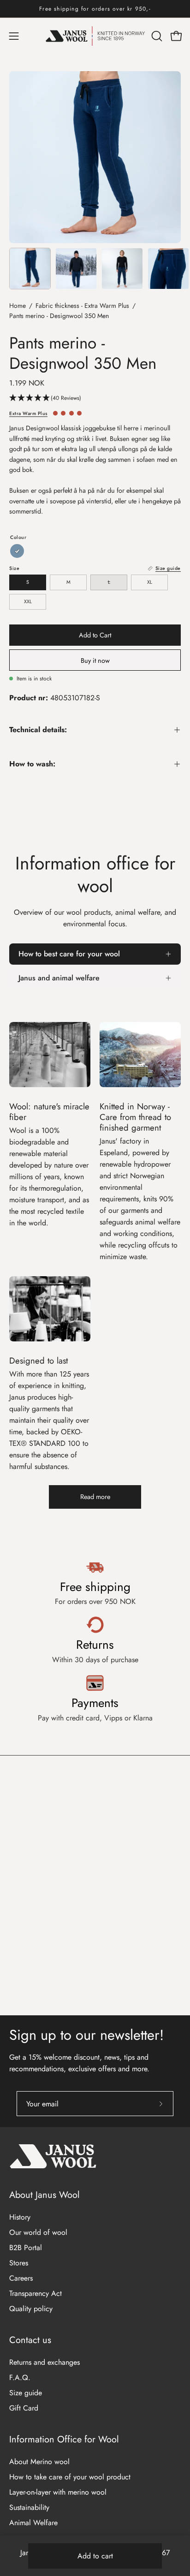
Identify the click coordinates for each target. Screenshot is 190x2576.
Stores (19, 2263)
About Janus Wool (45, 2195)
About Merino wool (39, 2462)
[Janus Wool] (95, 36)
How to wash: (32, 764)
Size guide (26, 2393)
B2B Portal (26, 2248)
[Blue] (17, 551)
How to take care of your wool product (70, 2477)
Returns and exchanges (45, 2362)
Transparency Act (36, 2293)
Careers (21, 2278)
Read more (95, 1497)
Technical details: (38, 730)
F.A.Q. (20, 2377)
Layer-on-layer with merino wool (58, 2492)
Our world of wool (38, 2232)
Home (18, 306)
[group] (95, 9)
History (20, 2217)
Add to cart (95, 2556)
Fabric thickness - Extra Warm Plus (82, 306)
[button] (156, 36)
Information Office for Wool (64, 2439)
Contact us (30, 2340)
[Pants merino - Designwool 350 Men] (30, 269)
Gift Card (24, 2408)
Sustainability (29, 2507)
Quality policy (31, 2309)
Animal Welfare (33, 2523)
